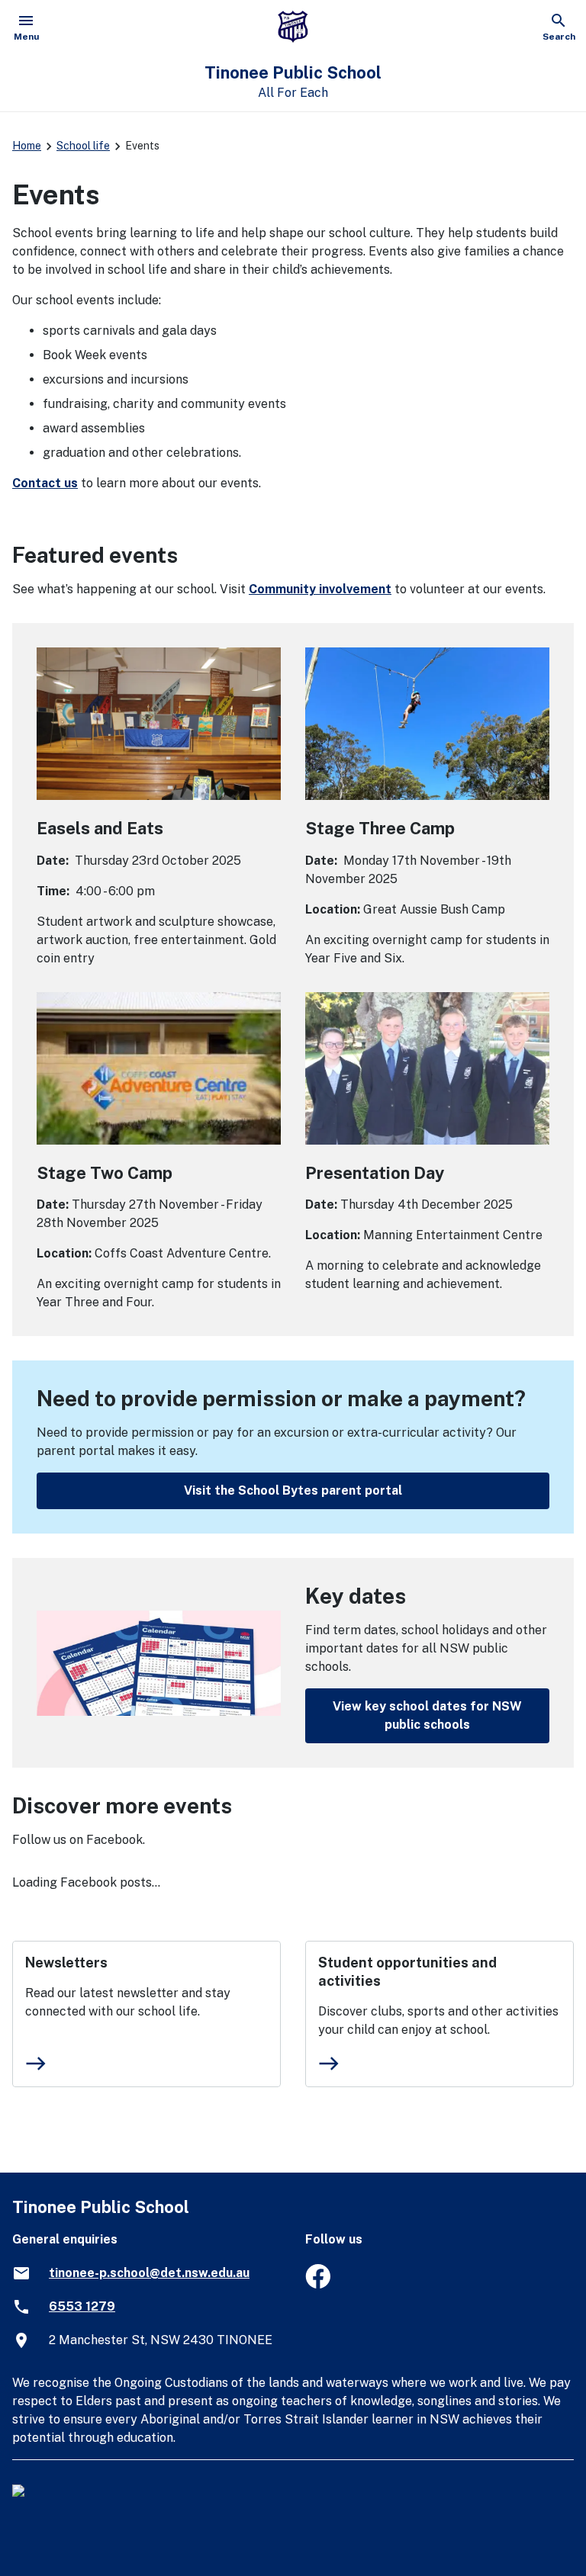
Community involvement (320, 589)
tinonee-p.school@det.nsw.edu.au (149, 2273)
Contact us (45, 483)
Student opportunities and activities (407, 1972)
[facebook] (318, 2284)
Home (27, 146)
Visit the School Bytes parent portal (293, 1490)
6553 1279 (82, 2306)
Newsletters (66, 1963)
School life (83, 146)
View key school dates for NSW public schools (427, 1715)
